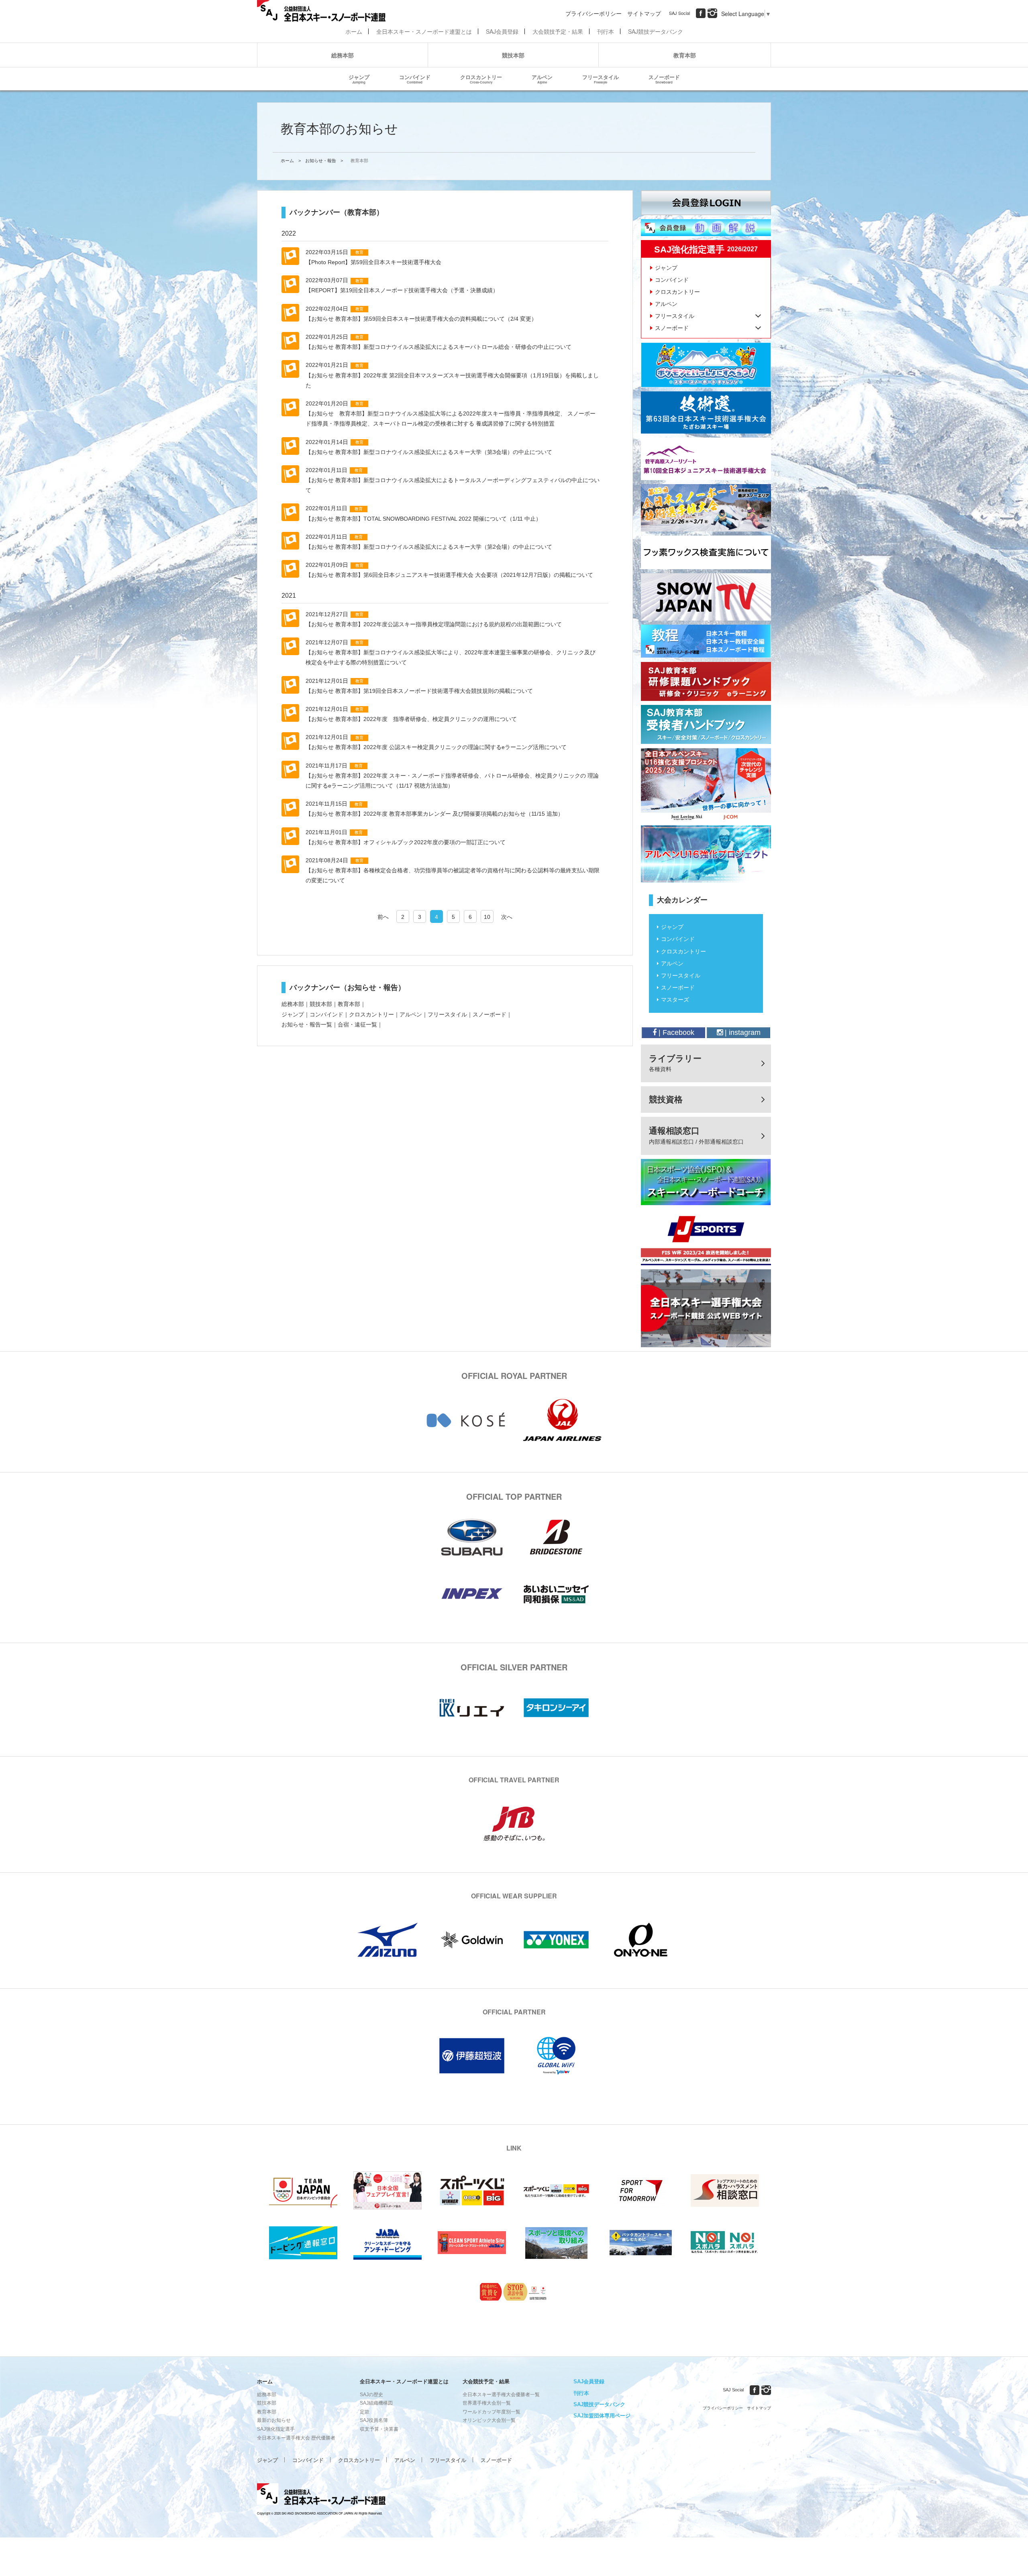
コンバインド (415, 79)
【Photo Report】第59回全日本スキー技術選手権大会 (373, 262)
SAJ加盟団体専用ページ (602, 2416)
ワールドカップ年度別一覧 (492, 2412)
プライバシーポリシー (594, 13)
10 (487, 917)
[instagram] (712, 13)
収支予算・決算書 (379, 2429)
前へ (383, 917)
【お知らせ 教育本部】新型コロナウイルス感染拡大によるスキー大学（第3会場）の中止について (429, 452)
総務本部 (343, 55)
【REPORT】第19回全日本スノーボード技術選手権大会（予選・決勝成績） (402, 290)
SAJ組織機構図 (376, 2403)
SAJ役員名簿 (374, 2420)
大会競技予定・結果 (558, 31)
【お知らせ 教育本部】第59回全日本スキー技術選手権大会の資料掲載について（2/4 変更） (421, 319)
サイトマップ (644, 13)
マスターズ (675, 1000)
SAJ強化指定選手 (276, 2429)
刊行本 (606, 31)
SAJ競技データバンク (656, 31)
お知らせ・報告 (321, 161)
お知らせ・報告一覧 (307, 1024)
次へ (507, 917)
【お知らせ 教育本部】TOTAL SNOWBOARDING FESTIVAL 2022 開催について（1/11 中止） (423, 519)
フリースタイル (601, 79)
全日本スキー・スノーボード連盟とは (424, 31)
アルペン (542, 79)
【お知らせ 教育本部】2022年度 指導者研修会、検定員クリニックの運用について (411, 719)
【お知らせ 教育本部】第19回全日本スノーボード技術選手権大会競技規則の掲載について (419, 691)
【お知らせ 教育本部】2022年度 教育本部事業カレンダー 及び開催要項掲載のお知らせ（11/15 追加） (434, 814)
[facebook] (701, 13)
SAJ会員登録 (502, 31)
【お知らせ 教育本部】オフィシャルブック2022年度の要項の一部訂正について (406, 842)
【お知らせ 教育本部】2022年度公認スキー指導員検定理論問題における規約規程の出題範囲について (434, 624)
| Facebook (675, 1032)
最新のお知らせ (274, 2420)
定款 (365, 2412)
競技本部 (513, 55)
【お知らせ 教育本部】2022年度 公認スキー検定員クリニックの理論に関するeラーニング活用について (436, 747)
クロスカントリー (481, 79)
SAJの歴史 (371, 2395)
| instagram (742, 1032)
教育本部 (685, 55)
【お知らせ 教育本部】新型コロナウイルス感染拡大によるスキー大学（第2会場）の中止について (429, 547)
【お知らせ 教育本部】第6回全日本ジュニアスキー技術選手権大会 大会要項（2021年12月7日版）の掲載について (449, 575)
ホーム (354, 31)
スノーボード (664, 79)
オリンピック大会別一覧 (489, 2420)
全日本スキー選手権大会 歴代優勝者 (296, 2438)
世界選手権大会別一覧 (487, 2403)
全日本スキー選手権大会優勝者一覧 (501, 2395)
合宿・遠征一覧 (357, 1024)
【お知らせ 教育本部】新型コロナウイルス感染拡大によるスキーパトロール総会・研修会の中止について (439, 347)
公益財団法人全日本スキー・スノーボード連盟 (321, 2495)
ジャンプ (359, 79)
